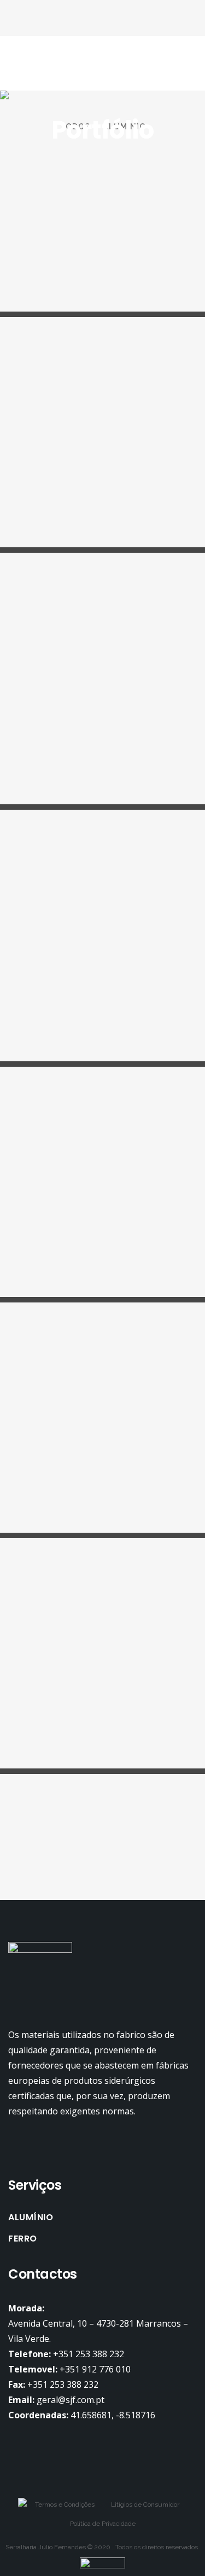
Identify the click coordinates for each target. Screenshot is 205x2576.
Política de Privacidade (103, 2524)
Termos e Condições (65, 2505)
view (12, 172)
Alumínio (31, 2218)
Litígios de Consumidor (145, 2505)
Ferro (23, 2239)
